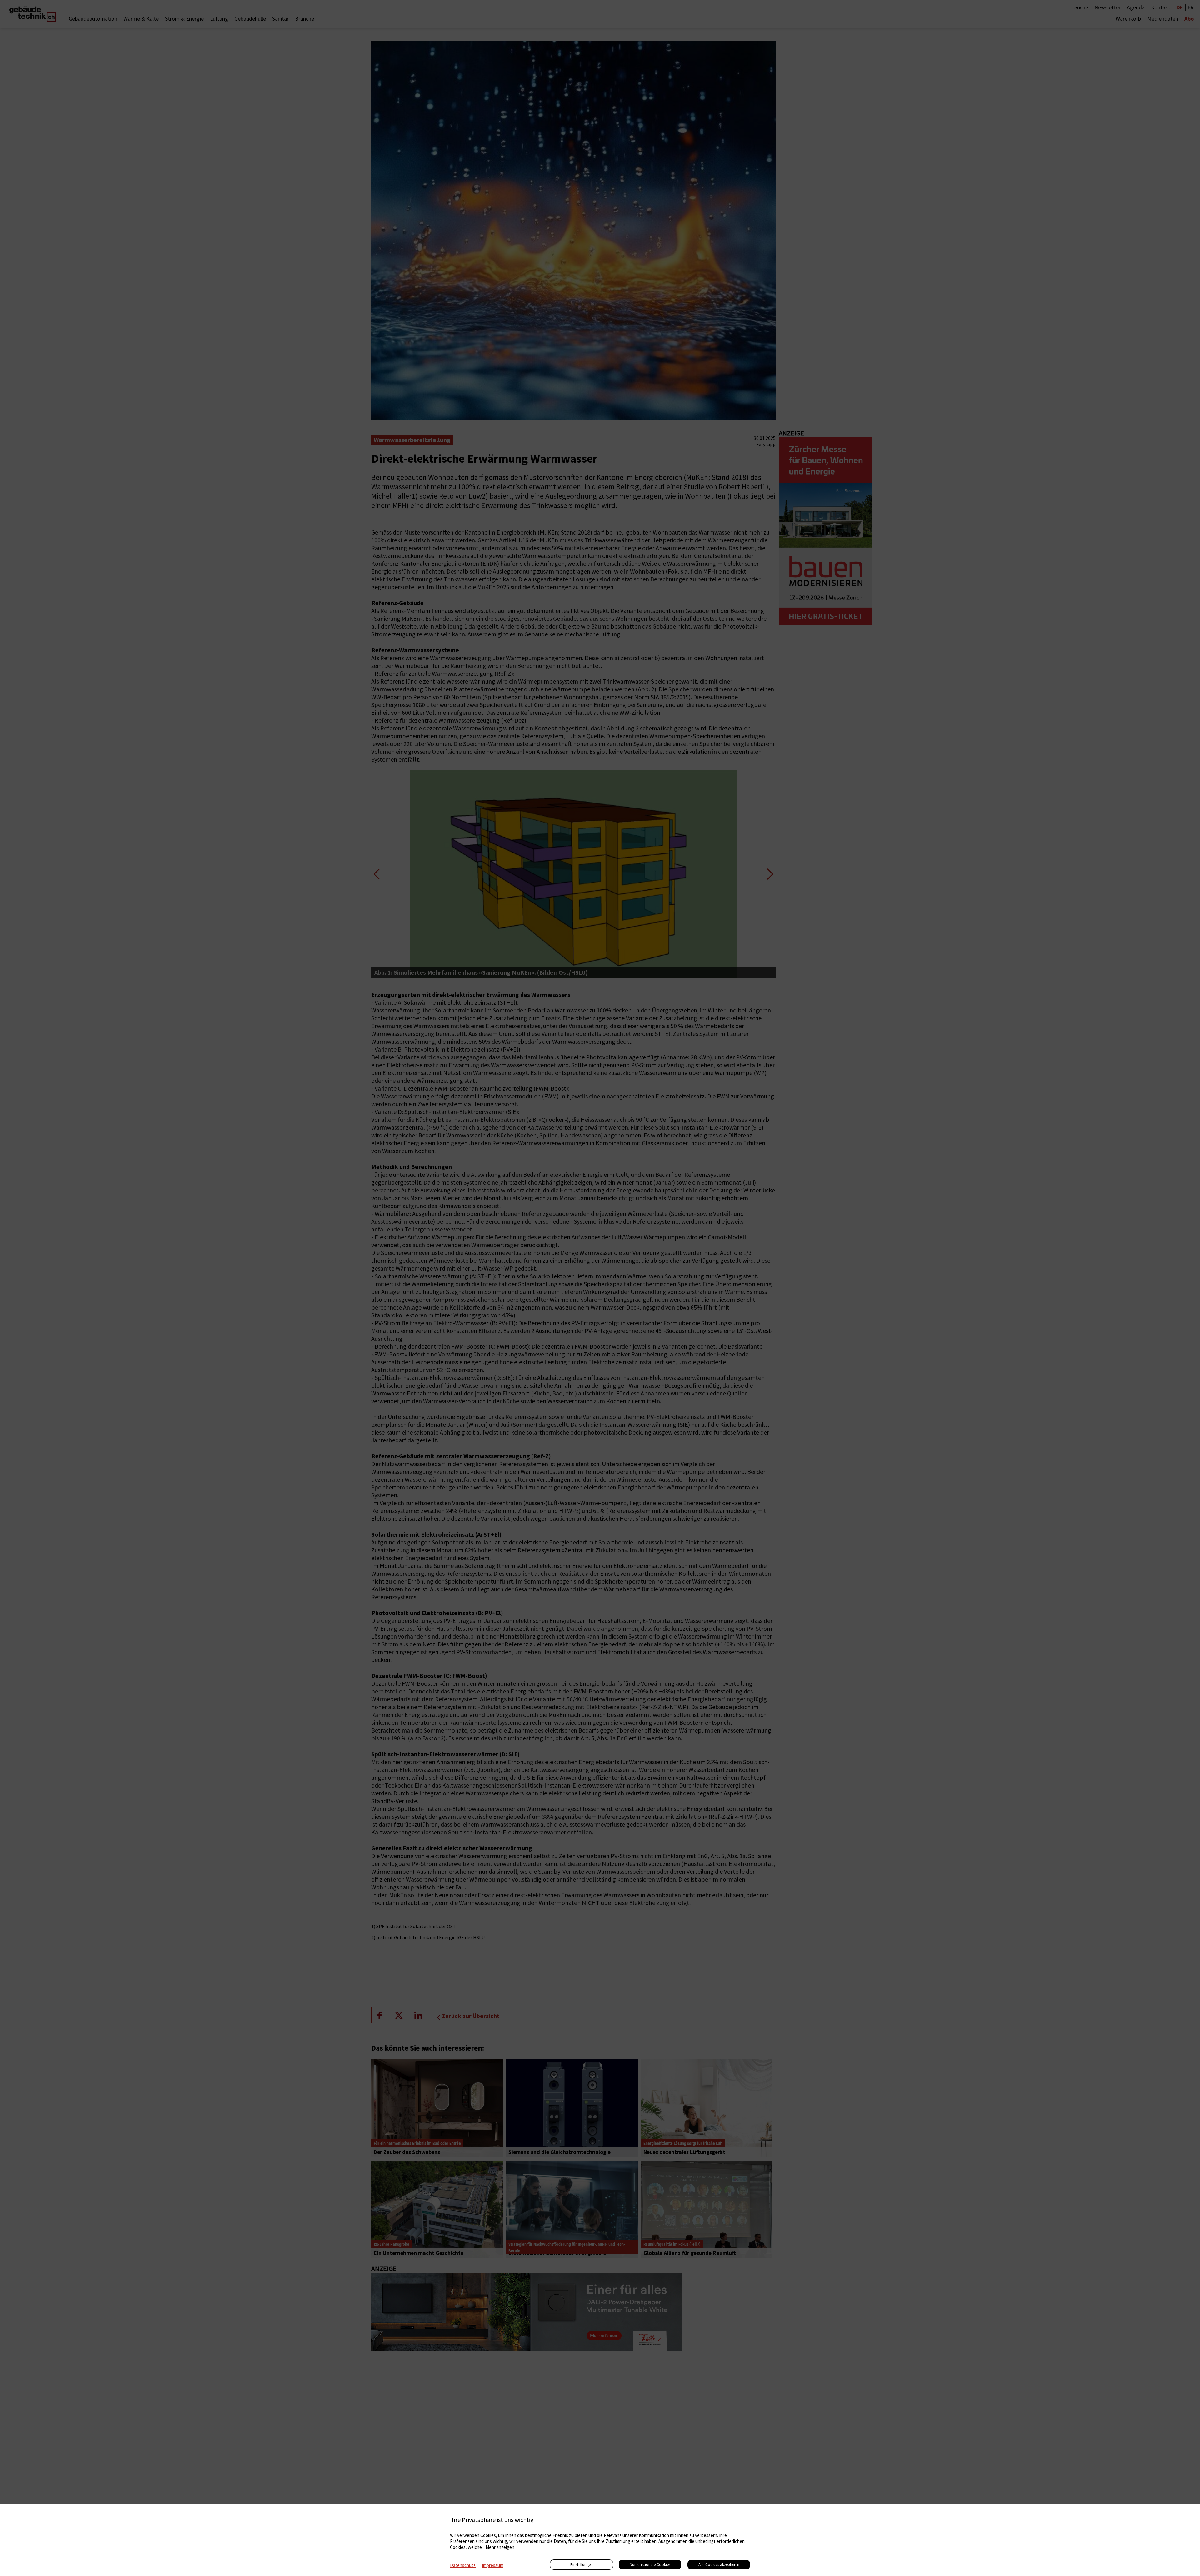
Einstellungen (582, 2565)
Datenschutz (463, 2565)
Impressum (493, 2565)
